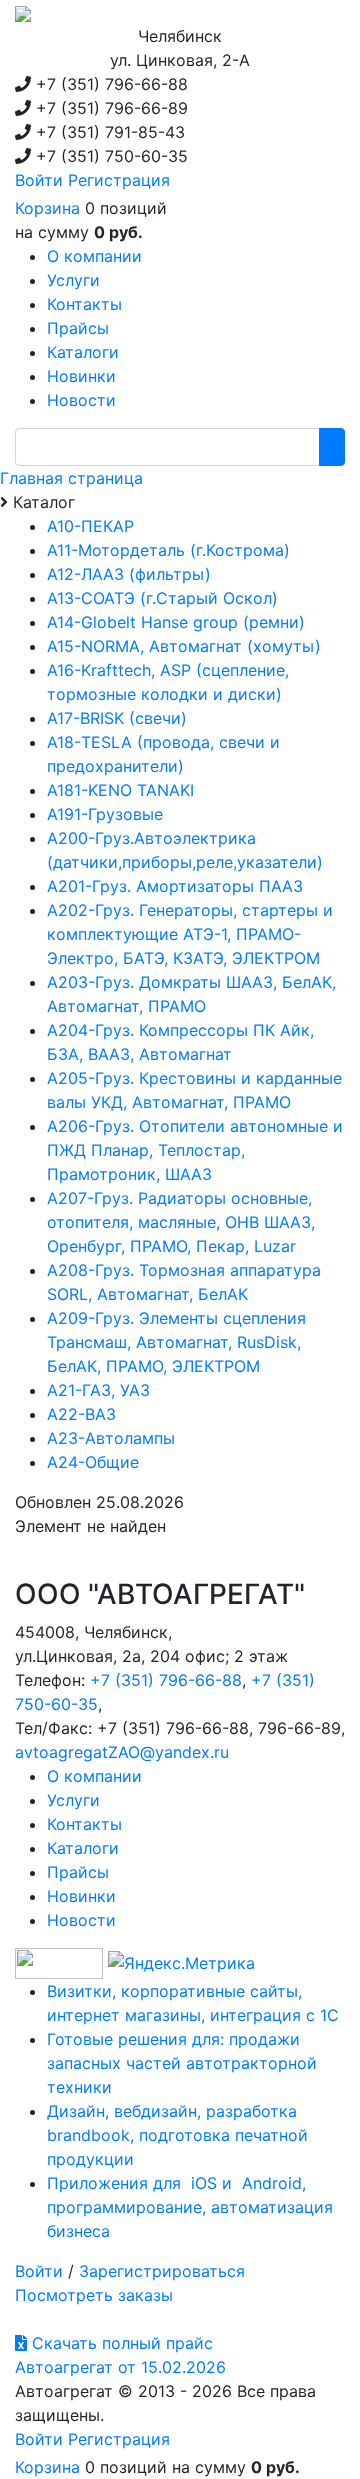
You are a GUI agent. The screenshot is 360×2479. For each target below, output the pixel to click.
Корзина (47, 208)
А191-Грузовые (105, 814)
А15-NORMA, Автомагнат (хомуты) (184, 646)
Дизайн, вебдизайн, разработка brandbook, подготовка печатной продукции (177, 2135)
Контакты (84, 1824)
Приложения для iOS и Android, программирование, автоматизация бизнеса (190, 2207)
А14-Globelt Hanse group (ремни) (176, 622)
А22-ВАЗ (81, 1414)
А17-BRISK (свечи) (117, 718)
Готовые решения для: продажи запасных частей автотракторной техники (182, 2063)
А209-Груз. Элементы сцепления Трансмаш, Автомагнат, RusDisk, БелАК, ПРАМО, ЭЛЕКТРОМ (176, 1342)
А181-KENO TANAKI (120, 790)
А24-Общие (93, 1462)
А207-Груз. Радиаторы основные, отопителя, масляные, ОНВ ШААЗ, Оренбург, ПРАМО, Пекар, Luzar (181, 1222)
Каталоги (83, 1848)
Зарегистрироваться (162, 2271)
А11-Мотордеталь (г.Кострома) (168, 550)
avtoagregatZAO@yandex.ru (122, 1752)
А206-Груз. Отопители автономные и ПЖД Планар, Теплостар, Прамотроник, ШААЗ (195, 1150)
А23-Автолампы (111, 1438)
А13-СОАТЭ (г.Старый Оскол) (162, 598)
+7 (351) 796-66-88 (166, 1680)
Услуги (73, 1800)
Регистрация (119, 180)
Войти (39, 180)
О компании (94, 1776)
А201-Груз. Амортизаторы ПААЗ (175, 886)
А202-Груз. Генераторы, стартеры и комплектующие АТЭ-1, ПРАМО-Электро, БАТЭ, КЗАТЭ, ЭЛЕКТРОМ (190, 934)
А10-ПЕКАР (90, 526)
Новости (81, 1920)
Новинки (81, 1896)
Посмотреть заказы (94, 2295)
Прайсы (78, 1872)
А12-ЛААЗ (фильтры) (129, 574)
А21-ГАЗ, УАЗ (98, 1390)
